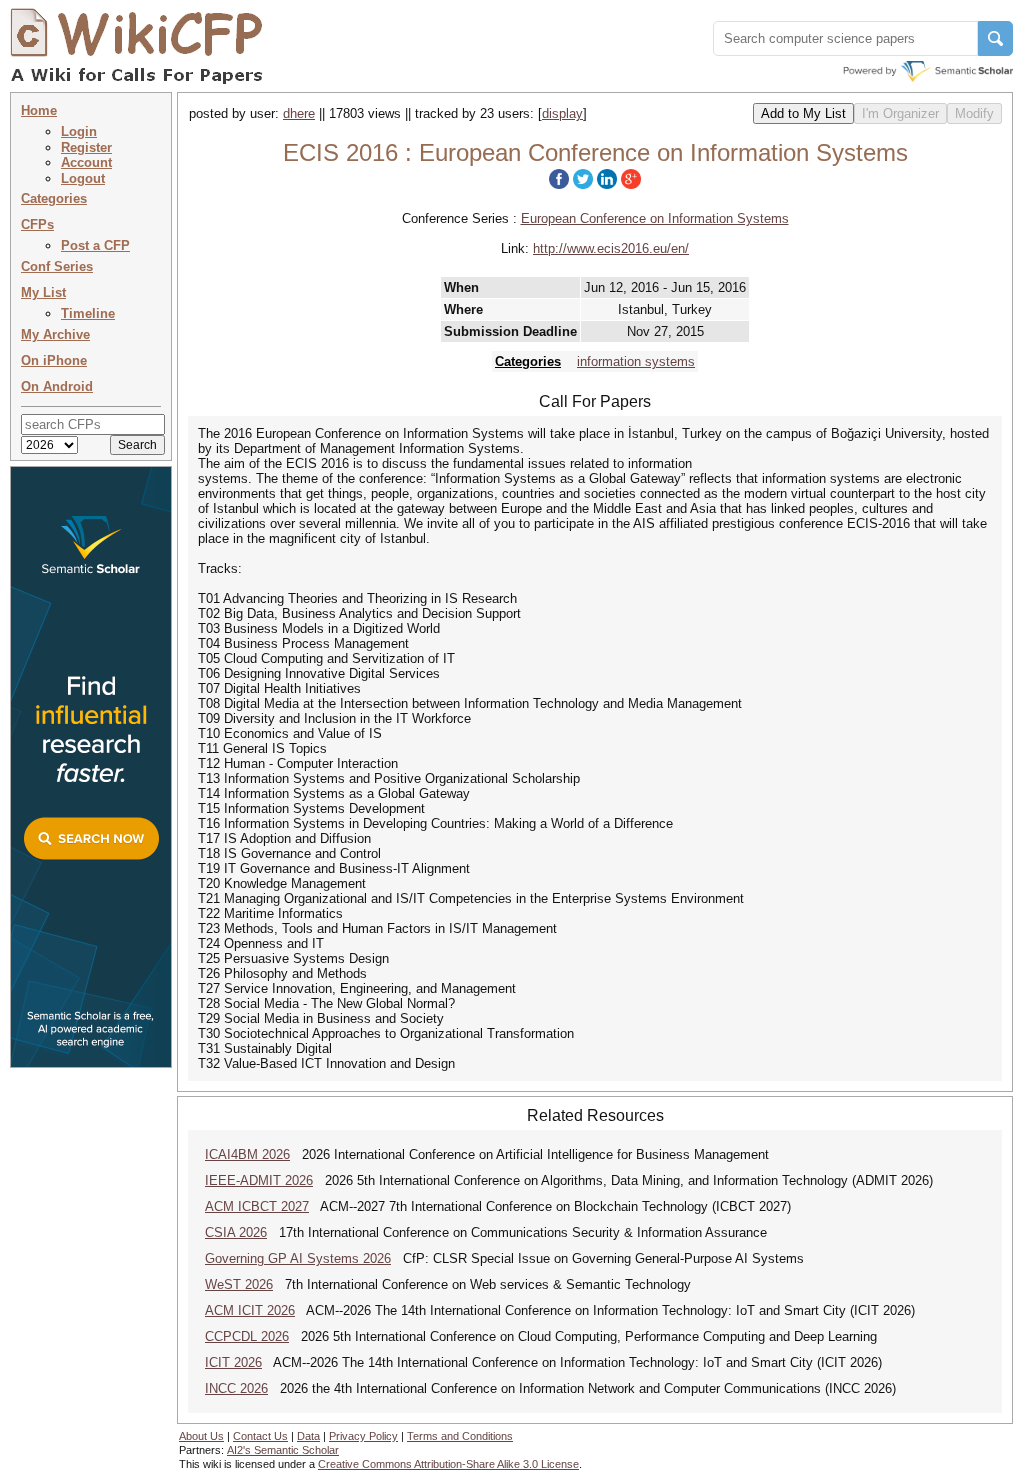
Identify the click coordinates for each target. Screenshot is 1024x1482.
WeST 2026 (239, 1284)
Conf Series (57, 266)
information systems (636, 361)
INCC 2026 (236, 1388)
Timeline (88, 313)
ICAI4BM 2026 (247, 1154)
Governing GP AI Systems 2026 (298, 1258)
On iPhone (54, 360)
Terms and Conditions (460, 1436)
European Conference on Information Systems (655, 218)
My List (43, 292)
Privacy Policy (363, 1436)
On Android (57, 386)
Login (79, 131)
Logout (83, 178)
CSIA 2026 (236, 1232)
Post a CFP (95, 245)
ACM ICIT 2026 (250, 1310)
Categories (54, 198)
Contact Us (260, 1436)
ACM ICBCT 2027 (257, 1206)
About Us (201, 1436)
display (562, 113)
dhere (299, 113)
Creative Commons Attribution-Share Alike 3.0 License (448, 1464)
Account (86, 162)
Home (39, 110)
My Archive (55, 334)
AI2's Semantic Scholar (283, 1450)
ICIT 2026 (233, 1362)
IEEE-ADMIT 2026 (259, 1180)
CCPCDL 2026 (247, 1336)
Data (308, 1436)
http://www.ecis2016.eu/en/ (611, 248)
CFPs (37, 224)
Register (86, 147)
